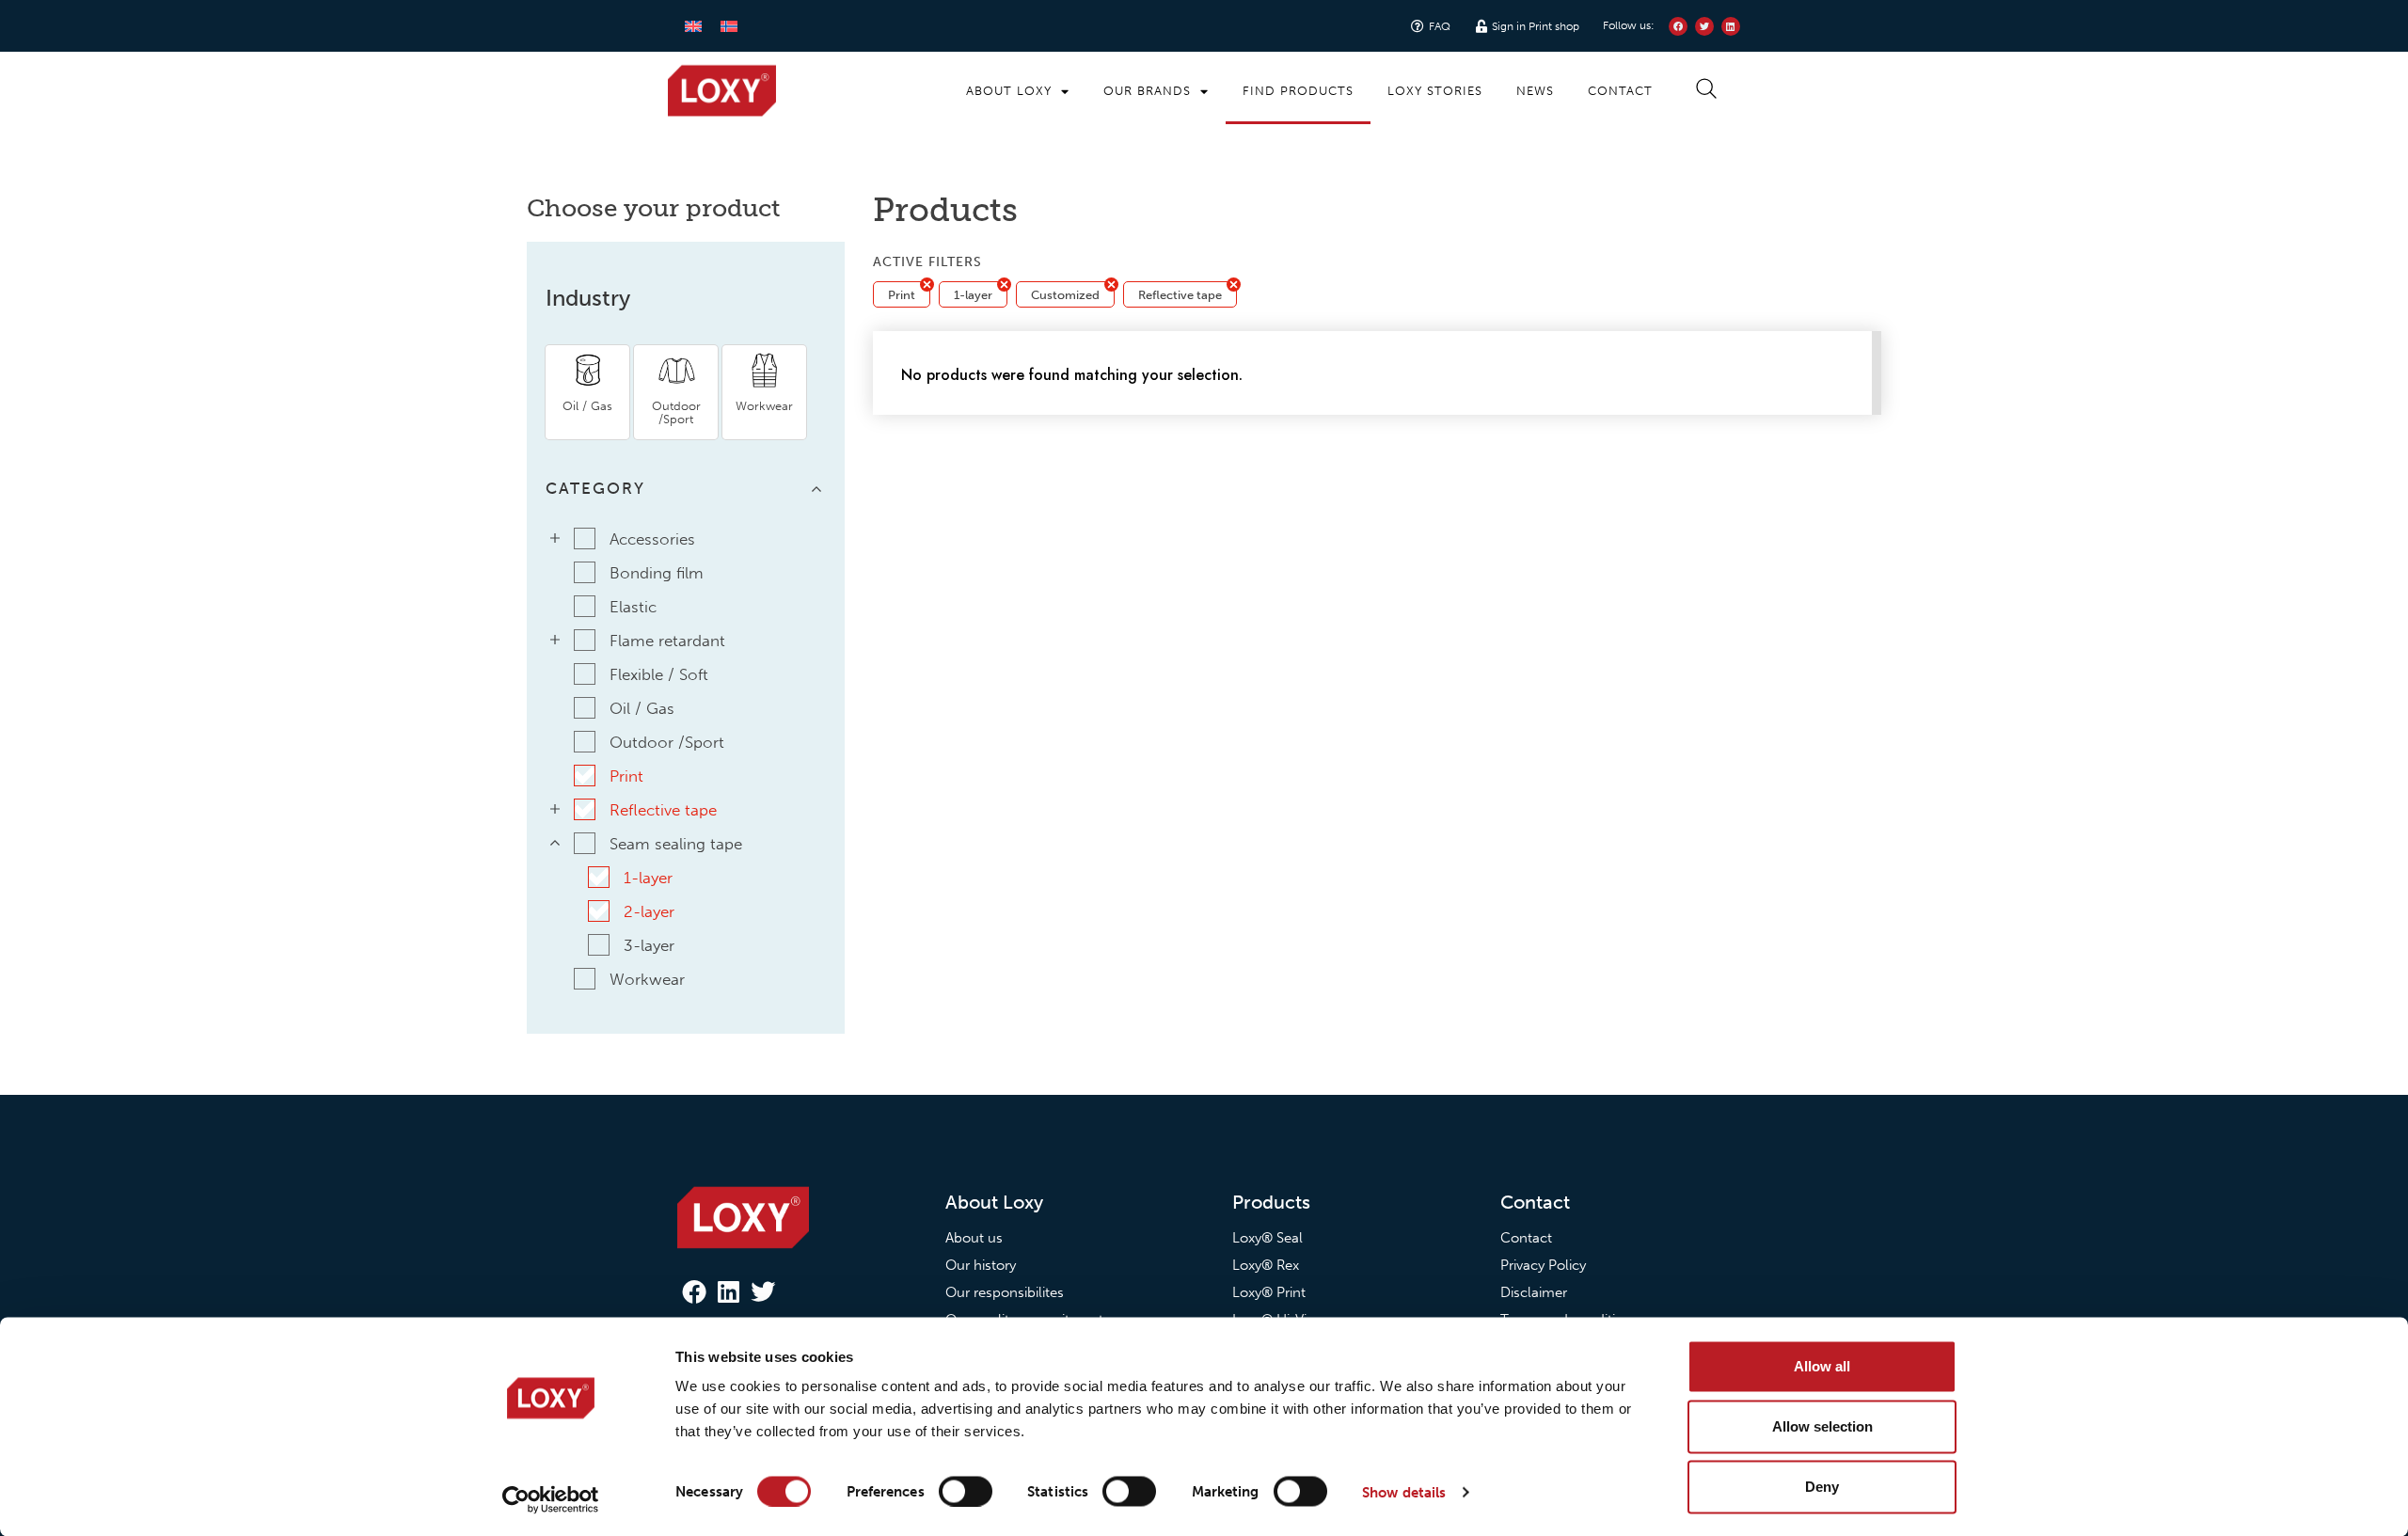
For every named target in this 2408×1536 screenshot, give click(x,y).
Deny (1822, 1487)
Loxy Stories (1435, 91)
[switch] (966, 1491)
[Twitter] (763, 1291)
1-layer (973, 295)
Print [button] (626, 776)
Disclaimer (1534, 1292)
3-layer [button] (649, 945)
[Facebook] (694, 1291)
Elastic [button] (633, 607)
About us (974, 1238)
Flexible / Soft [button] (659, 674)
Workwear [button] (647, 979)
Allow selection (1822, 1426)
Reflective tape (1180, 295)
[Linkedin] (728, 1291)
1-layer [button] (648, 878)
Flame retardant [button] (667, 641)
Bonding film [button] (657, 573)
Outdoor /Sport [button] (667, 742)
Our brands (1147, 91)
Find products (1298, 91)
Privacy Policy (1543, 1265)
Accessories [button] (652, 539)
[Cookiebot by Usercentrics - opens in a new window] (551, 1499)
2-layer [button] (649, 911)
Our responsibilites (1005, 1292)
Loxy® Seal (1267, 1238)
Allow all (1822, 1366)
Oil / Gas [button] (642, 708)
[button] (587, 392)
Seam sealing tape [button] (676, 844)
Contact (1620, 91)
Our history (981, 1265)
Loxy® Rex (1266, 1265)
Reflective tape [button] (663, 810)
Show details (1404, 1492)
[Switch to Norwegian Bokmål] (729, 26)
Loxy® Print (1269, 1292)
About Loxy (1009, 91)
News (1535, 91)
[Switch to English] (693, 26)
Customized (1065, 295)
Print (902, 295)
